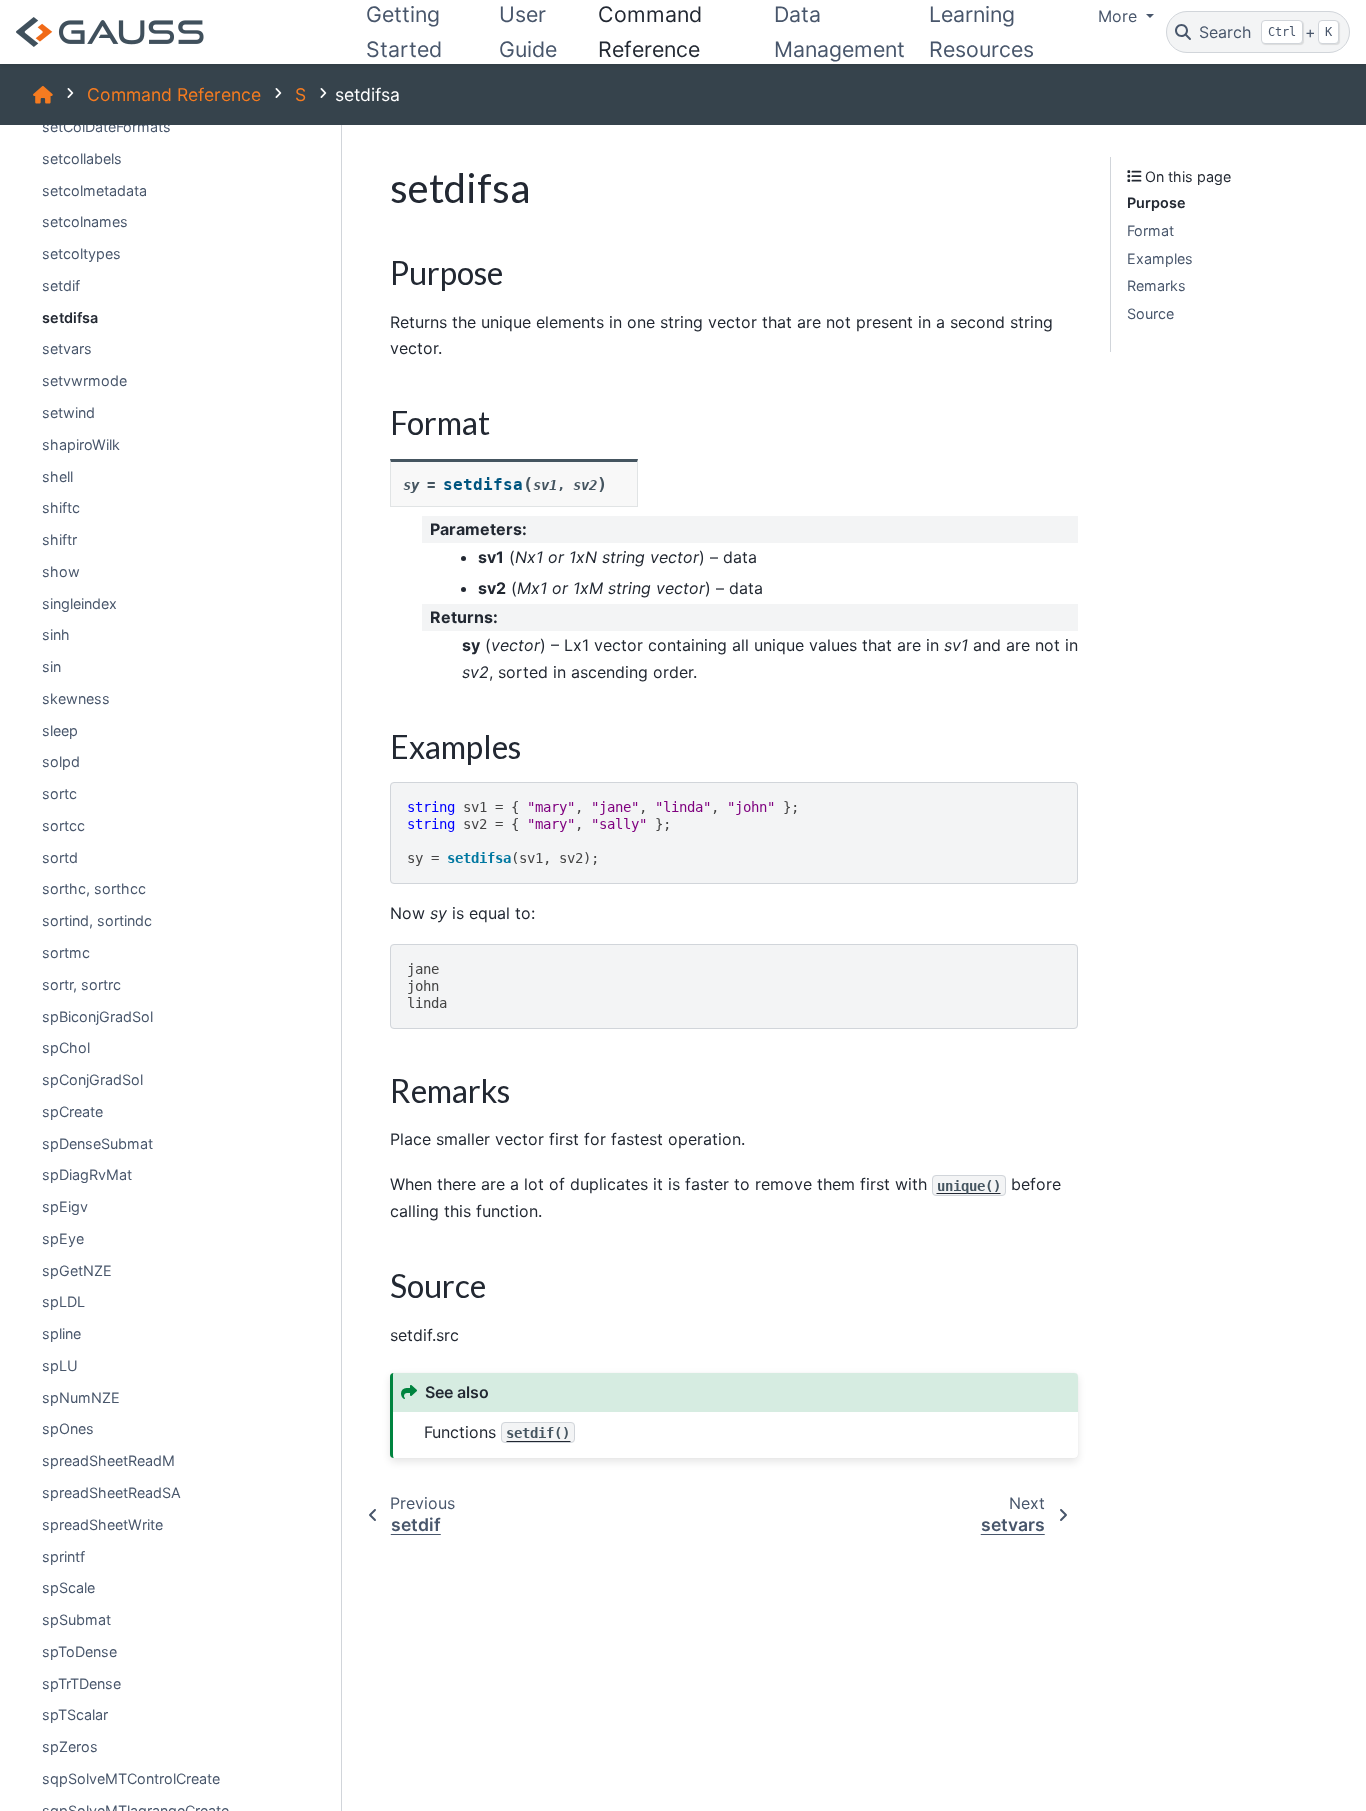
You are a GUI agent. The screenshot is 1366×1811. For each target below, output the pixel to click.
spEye (63, 1237)
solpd (61, 761)
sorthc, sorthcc (94, 888)
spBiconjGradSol (97, 1015)
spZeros (70, 1746)
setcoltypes (81, 253)
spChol (66, 1047)
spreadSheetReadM (108, 1460)
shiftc (61, 507)
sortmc (66, 952)
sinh (56, 634)
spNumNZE (81, 1396)
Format (1150, 230)
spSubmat (76, 1619)
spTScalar (75, 1714)
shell (57, 475)
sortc (59, 793)
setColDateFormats (106, 126)
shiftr (59, 539)
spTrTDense (81, 1682)
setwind (68, 412)
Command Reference (174, 94)
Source (1150, 313)
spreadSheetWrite (102, 1523)
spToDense (79, 1650)
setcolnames (85, 221)
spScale (68, 1587)
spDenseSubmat (97, 1142)
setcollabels (82, 157)
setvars (67, 348)
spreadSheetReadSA (111, 1492)
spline (61, 1333)
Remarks (1156, 285)
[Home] (43, 94)
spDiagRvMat (87, 1174)
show (61, 570)
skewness (76, 697)
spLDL (63, 1301)
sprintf (63, 1555)
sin (51, 666)
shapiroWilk (81, 443)
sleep (60, 729)
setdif (61, 285)
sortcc (63, 825)
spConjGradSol (92, 1079)
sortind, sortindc (97, 920)
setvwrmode (84, 380)
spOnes (68, 1428)
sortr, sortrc (81, 983)
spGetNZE (77, 1269)
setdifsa (70, 316)
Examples (1160, 257)
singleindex (79, 602)
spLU (60, 1365)
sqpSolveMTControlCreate (131, 1778)
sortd (60, 856)
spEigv (65, 1206)
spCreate (72, 1110)
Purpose (1156, 202)
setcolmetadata (94, 189)
